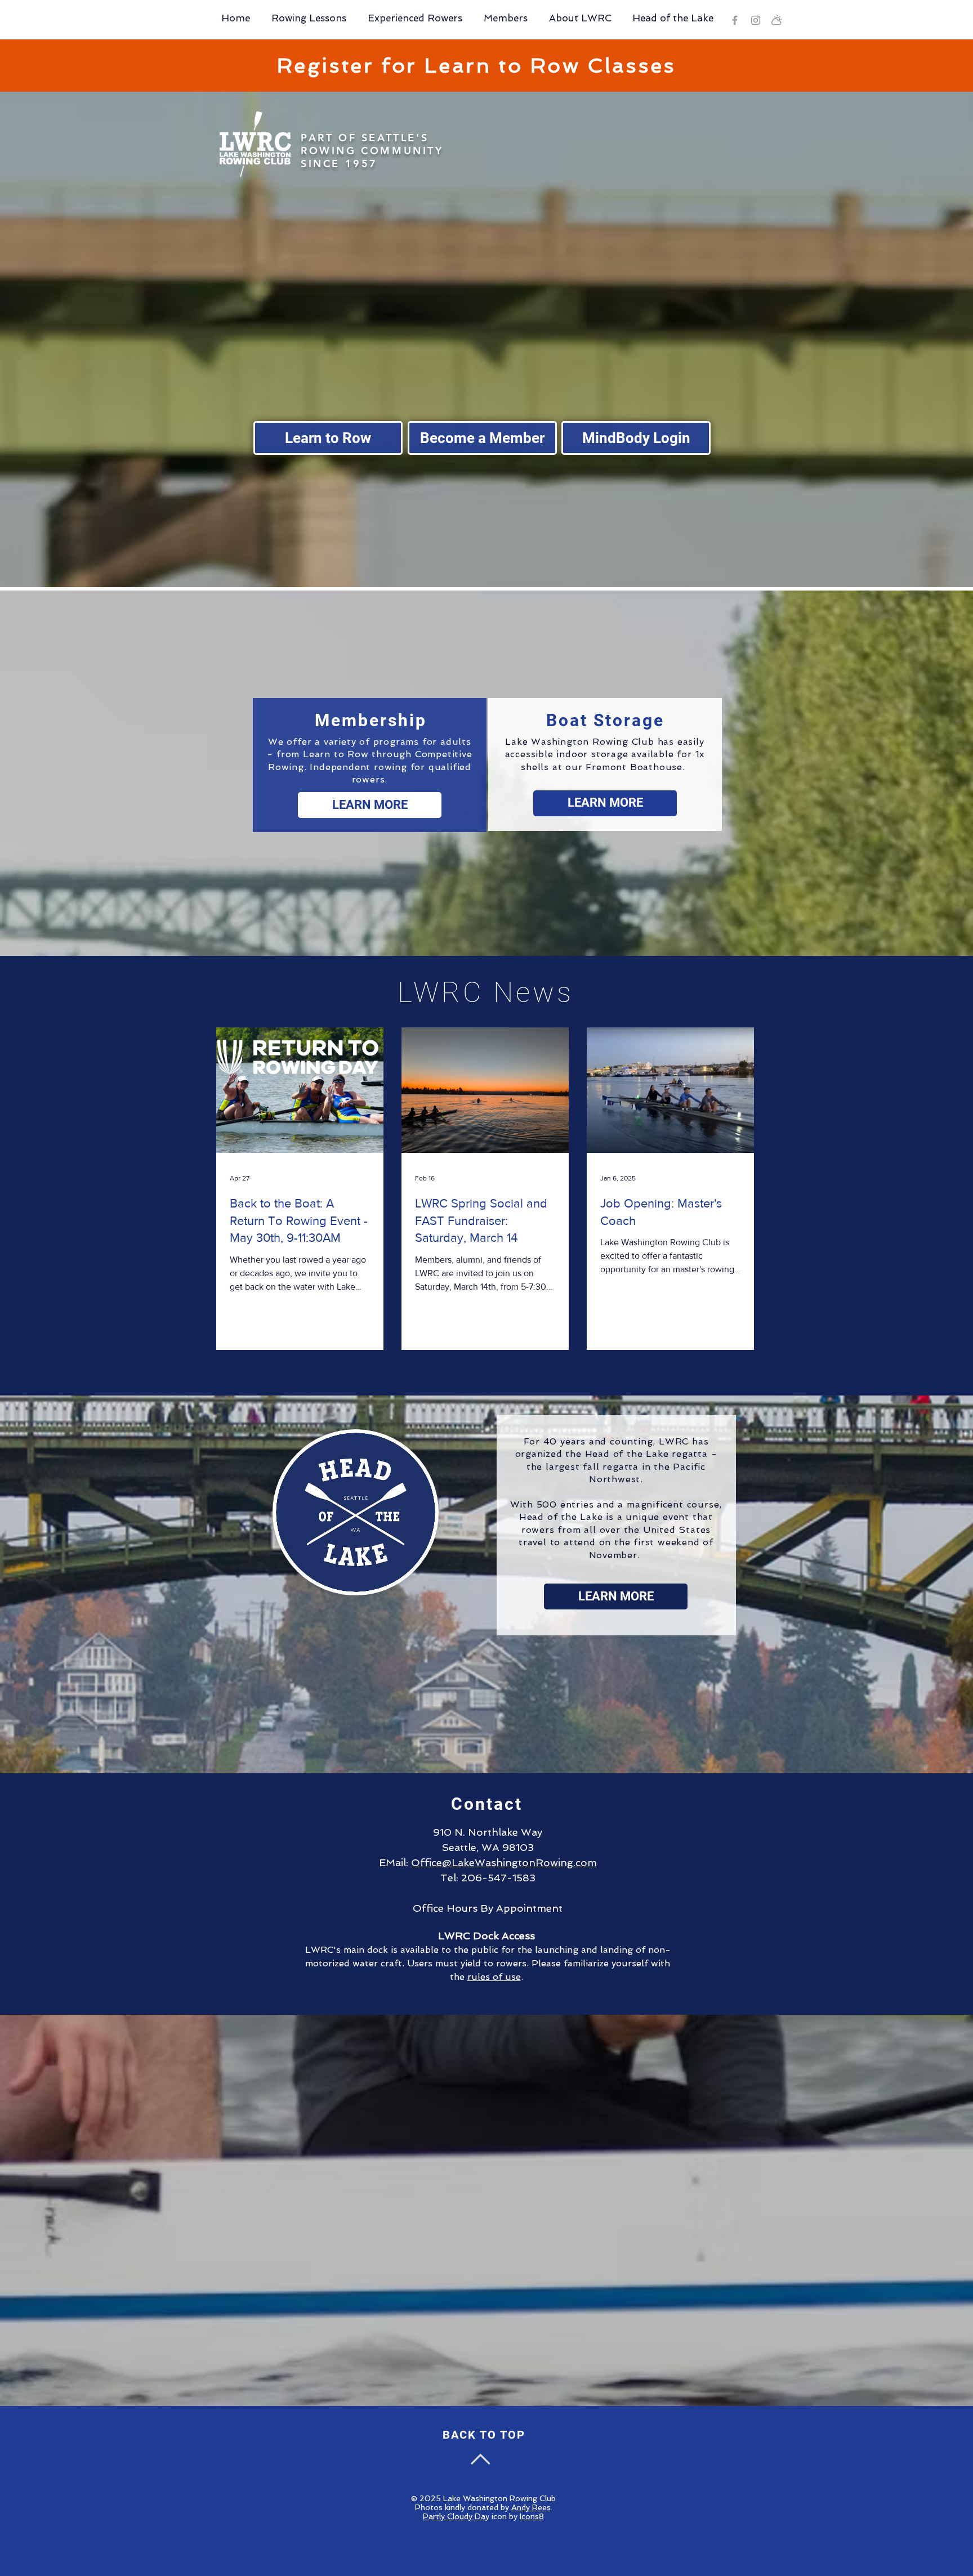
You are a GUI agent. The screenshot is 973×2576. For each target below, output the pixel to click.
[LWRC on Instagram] (756, 20)
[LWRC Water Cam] (776, 20)
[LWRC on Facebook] (735, 20)
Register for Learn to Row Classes (477, 66)
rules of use (494, 1977)
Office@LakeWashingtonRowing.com (504, 1862)
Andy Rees (531, 2507)
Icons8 (532, 2516)
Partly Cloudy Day (456, 2516)
